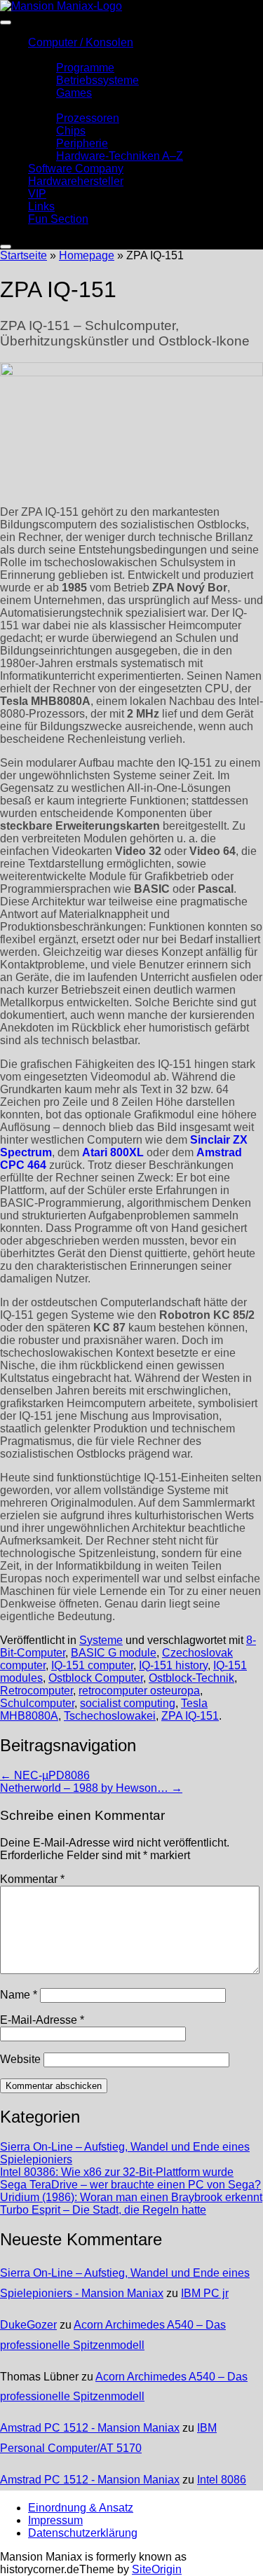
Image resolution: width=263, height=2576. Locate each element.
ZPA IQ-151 (190, 1716)
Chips (71, 131)
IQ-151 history (173, 1665)
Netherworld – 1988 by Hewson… (91, 1788)
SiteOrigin (157, 2569)
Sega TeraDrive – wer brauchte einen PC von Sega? (130, 2185)
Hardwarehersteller (76, 181)
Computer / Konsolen (81, 42)
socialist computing (128, 1703)
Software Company (76, 169)
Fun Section (58, 219)
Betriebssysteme (97, 80)
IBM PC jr (205, 2293)
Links (41, 206)
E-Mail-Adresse (42, 2020)
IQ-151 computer (92, 1665)
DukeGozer (28, 2325)
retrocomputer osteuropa (139, 1691)
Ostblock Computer (96, 1678)
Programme (85, 68)
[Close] (6, 247)
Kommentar (32, 1879)
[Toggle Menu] (6, 22)
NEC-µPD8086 (45, 1775)
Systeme (101, 1640)
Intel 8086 (222, 2480)
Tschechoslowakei (110, 1716)
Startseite (23, 255)
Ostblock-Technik (191, 1678)
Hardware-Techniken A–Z (120, 156)
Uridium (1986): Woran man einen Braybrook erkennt (131, 2197)
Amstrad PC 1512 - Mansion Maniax (90, 2428)
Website (20, 2059)
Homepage (87, 255)
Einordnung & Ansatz (81, 2508)
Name (19, 1995)
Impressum (55, 2520)
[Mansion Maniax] (61, 6)
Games (74, 93)
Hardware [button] (53, 105)
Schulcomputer (37, 1703)
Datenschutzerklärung (83, 2533)
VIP (37, 194)
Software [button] (50, 55)
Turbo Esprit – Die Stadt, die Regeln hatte (103, 2210)
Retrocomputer (36, 1691)
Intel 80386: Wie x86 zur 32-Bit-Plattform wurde (117, 2172)
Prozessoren (88, 118)
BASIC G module (114, 1653)
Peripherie (82, 143)
